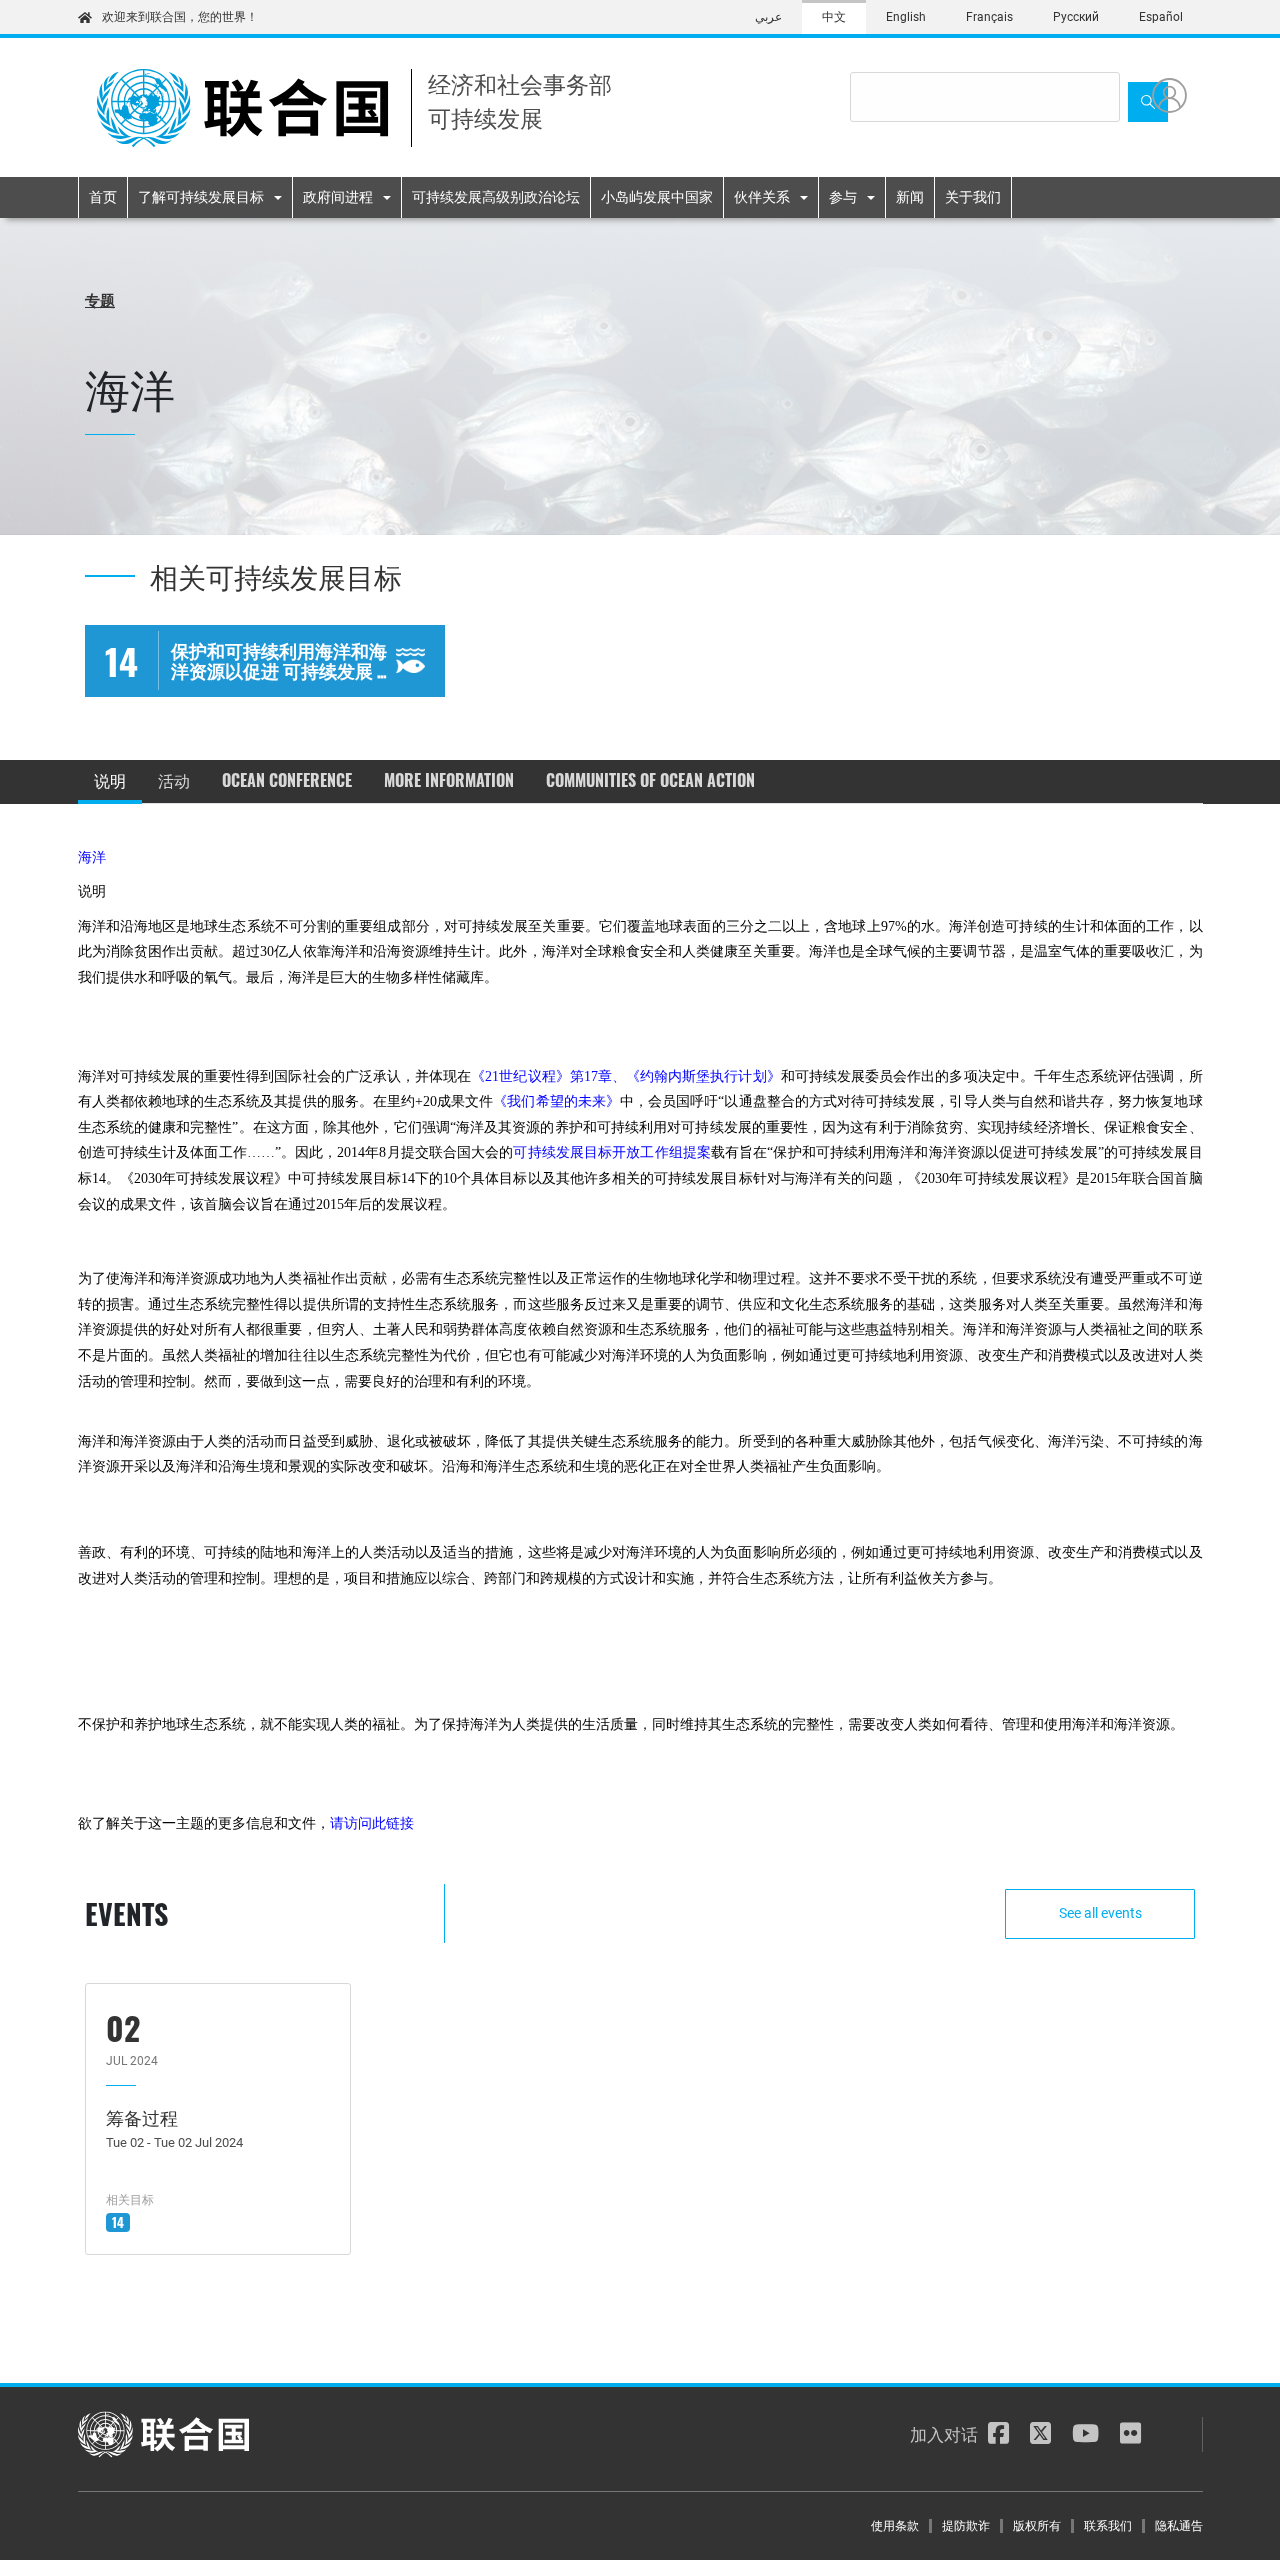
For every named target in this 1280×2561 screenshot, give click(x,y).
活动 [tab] (174, 780)
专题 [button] (100, 299)
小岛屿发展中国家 (657, 197)
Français (989, 17)
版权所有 (1037, 2526)
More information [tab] (449, 780)
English (906, 17)
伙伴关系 (762, 197)
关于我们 (973, 197)
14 (118, 2222)
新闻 (910, 197)
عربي (768, 17)
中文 (834, 17)
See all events (1100, 1913)
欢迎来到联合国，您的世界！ (180, 17)
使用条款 (895, 2526)
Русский (1076, 17)
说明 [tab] (110, 780)
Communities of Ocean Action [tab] (650, 780)
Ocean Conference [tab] (287, 780)
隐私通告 (1179, 2526)
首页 (103, 197)
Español (1161, 17)
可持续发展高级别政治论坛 (496, 197)
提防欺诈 (966, 2526)
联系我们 (1108, 2526)
